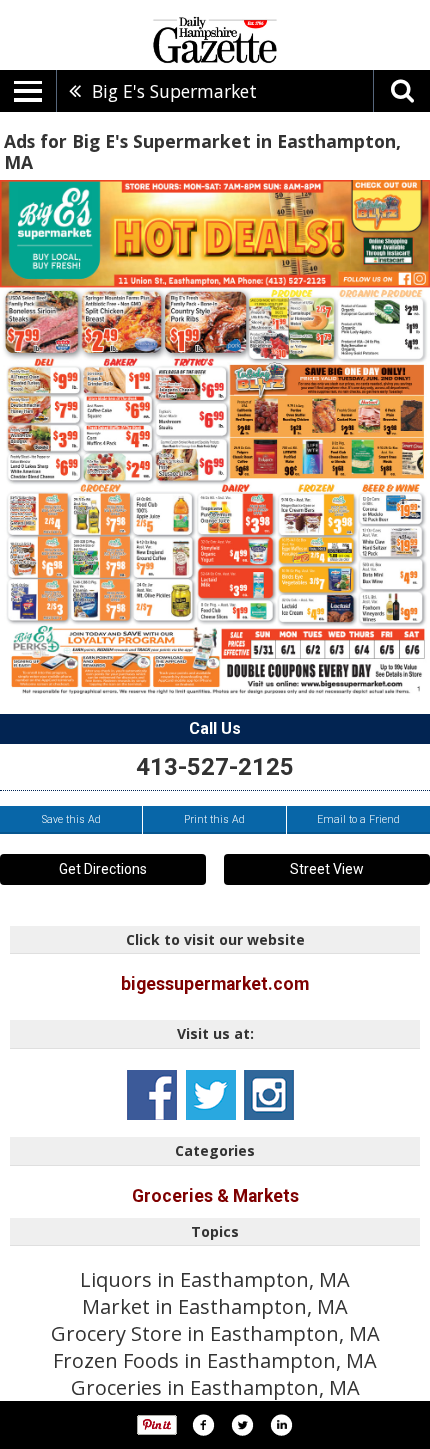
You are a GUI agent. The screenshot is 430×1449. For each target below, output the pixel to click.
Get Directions (103, 869)
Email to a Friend (358, 819)
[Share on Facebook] (203, 1425)
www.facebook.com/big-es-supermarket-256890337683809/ (152, 1095)
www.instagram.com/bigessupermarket (269, 1095)
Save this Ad (71, 819)
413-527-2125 (215, 767)
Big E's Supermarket (174, 91)
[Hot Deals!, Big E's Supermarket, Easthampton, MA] (215, 437)
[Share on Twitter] (242, 1425)
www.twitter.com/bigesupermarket (211, 1095)
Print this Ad (214, 819)
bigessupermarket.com (215, 984)
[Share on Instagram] (281, 1425)
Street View (327, 869)
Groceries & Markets (215, 1196)
